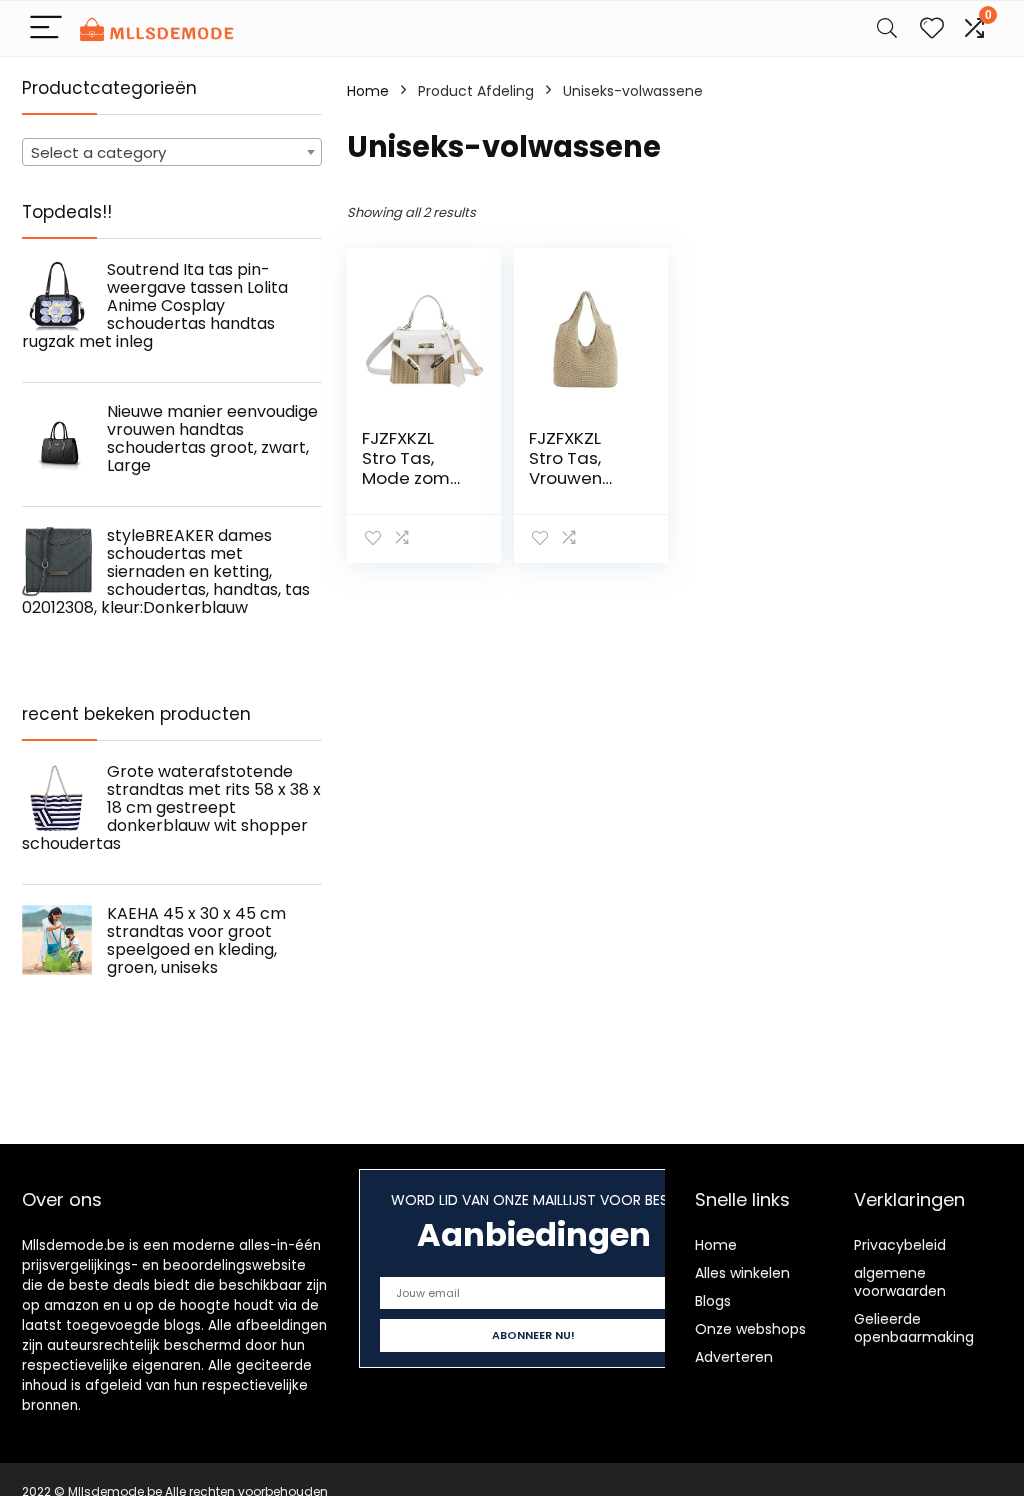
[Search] (887, 28)
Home (368, 91)
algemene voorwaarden (900, 1282)
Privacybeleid (900, 1245)
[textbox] (172, 153)
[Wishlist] (932, 28)
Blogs (713, 1301)
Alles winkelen (742, 1273)
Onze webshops (750, 1329)
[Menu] (46, 28)
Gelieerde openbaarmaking (914, 1328)
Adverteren (734, 1357)
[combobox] (172, 152)
